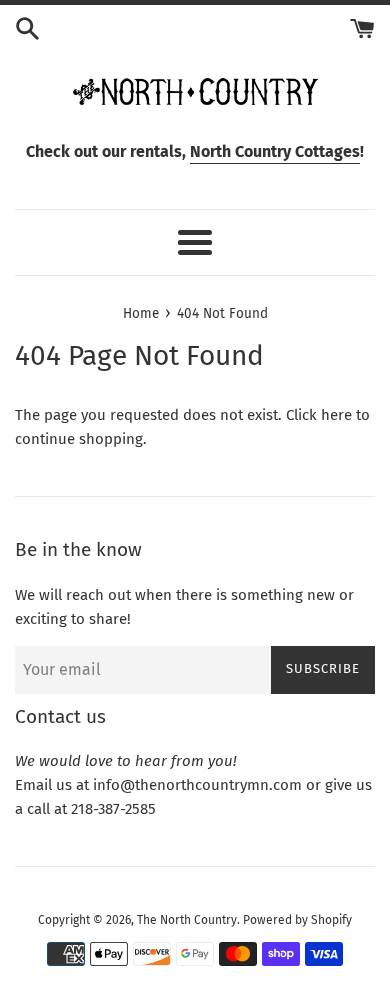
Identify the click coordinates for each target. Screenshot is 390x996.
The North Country (187, 920)
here (336, 415)
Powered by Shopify (297, 920)
